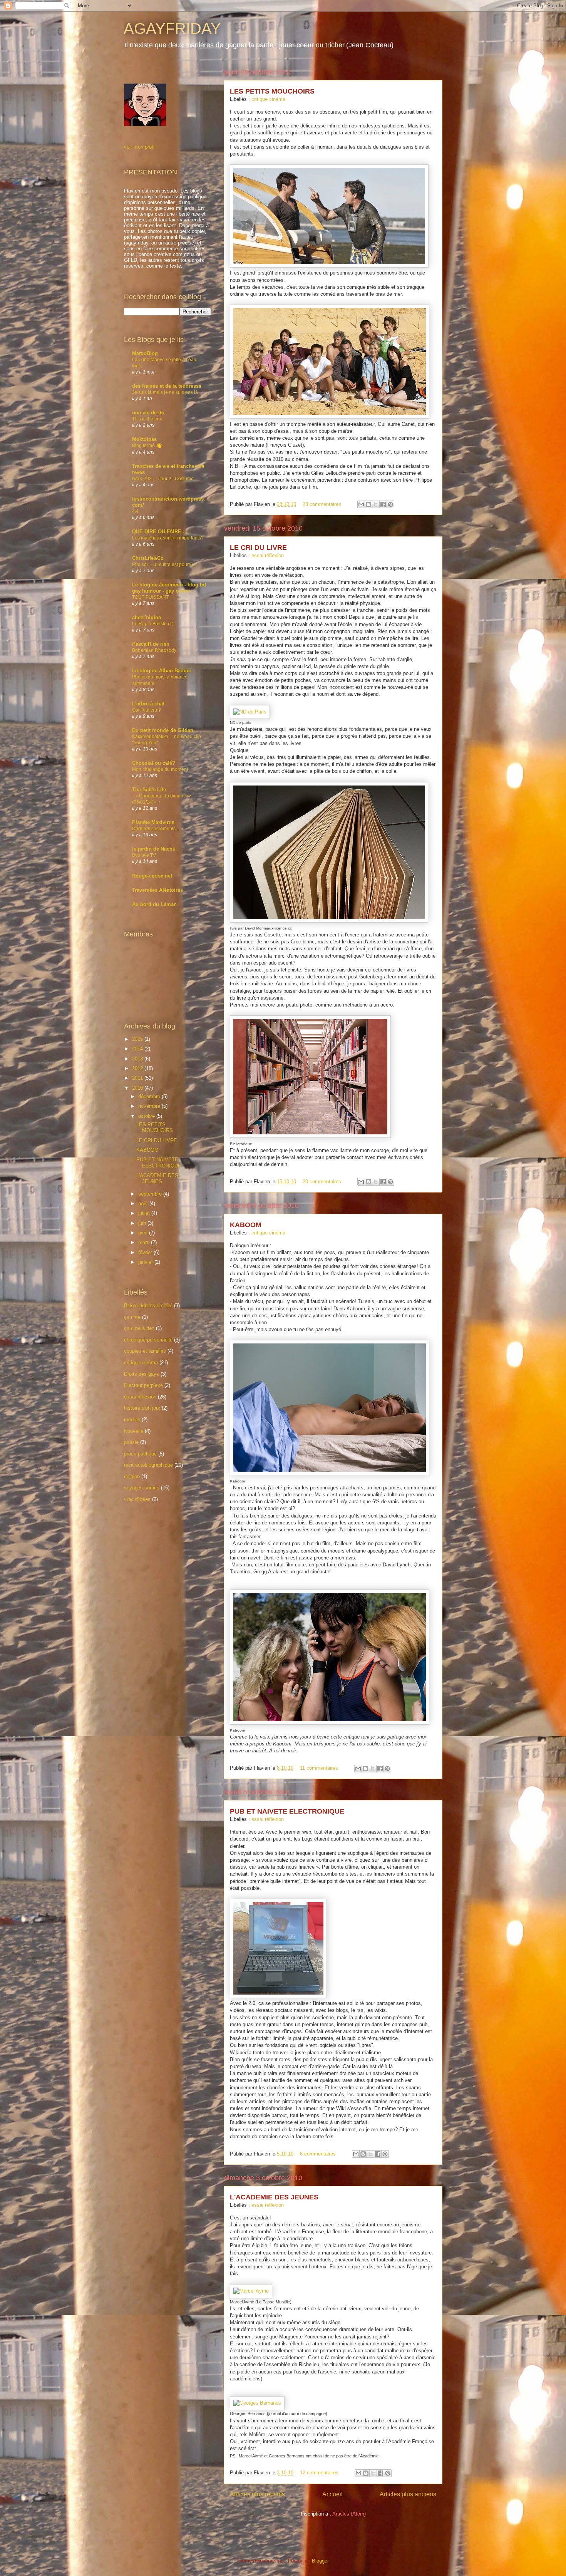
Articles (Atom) (349, 2514)
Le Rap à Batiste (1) (153, 624)
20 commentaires (322, 1182)
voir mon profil (140, 147)
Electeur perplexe (143, 1385)
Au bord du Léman (154, 904)
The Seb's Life (149, 790)
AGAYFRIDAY (172, 28)
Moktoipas (144, 439)
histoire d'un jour (142, 1408)
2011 (138, 1078)
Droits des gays (141, 1374)
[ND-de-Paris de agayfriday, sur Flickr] (250, 712)
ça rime (132, 1317)
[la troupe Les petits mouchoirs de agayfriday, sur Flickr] (330, 417)
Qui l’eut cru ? (147, 710)
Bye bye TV (144, 855)
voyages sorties (142, 1488)
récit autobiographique (148, 1465)
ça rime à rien (139, 1328)
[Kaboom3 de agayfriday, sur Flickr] (330, 1473)
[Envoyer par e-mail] (361, 504)
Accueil (332, 2494)
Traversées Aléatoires (157, 890)
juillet (145, 1213)
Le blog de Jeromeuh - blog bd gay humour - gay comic (169, 588)
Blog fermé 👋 (147, 446)
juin (143, 1223)
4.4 (135, 511)
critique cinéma (268, 99)
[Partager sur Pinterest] (390, 504)
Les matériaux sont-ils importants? (168, 538)
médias (132, 1419)
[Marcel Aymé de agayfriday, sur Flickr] (251, 2291)
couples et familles (145, 1351)
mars (145, 1242)
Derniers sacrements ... (156, 829)
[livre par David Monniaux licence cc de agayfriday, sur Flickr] (329, 921)
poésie (131, 1442)
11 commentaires (319, 1768)
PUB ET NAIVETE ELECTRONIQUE (287, 1811)
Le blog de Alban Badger (162, 671)
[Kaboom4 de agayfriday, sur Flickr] (330, 1723)
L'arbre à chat (148, 704)
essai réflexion (268, 555)
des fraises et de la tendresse (167, 386)
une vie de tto (148, 413)
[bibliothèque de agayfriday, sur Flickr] (310, 1136)
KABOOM (246, 1225)
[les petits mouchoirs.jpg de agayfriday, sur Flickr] (329, 266)
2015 (138, 1039)
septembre (151, 1194)
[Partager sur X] (376, 504)
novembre (150, 1106)
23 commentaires (322, 504)
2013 (138, 1059)
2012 (138, 1068)
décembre (150, 1096)
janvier (146, 1262)
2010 (138, 1088)
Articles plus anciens (408, 2494)
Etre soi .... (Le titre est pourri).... (165, 564)
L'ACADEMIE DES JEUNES (274, 2197)
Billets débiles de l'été (148, 1306)
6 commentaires (318, 2154)
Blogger (320, 2561)
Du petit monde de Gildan (163, 730)
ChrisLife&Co (148, 558)
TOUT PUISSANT (150, 597)
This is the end (147, 419)
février (146, 1252)
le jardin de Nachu (154, 849)
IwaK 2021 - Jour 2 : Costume (163, 479)
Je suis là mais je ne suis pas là (165, 392)
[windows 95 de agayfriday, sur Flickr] (278, 1996)
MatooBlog (145, 353)
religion (132, 1476)
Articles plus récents (257, 2494)
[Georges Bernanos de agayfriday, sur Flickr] (257, 2403)
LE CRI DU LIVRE (258, 548)
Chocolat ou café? (154, 763)
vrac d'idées (137, 1499)
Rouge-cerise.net (152, 876)
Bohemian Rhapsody (154, 650)
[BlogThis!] (368, 504)
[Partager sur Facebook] (383, 504)
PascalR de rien (151, 644)
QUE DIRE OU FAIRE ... (160, 532)
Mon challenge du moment (160, 769)
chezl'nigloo (147, 617)
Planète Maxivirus (153, 822)
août (144, 1203)
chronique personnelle (148, 1340)
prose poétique (140, 1454)
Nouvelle (134, 1431)
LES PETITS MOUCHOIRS (272, 91)
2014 (138, 1049)
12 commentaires (319, 2473)
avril (144, 1233)
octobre (147, 1116)
